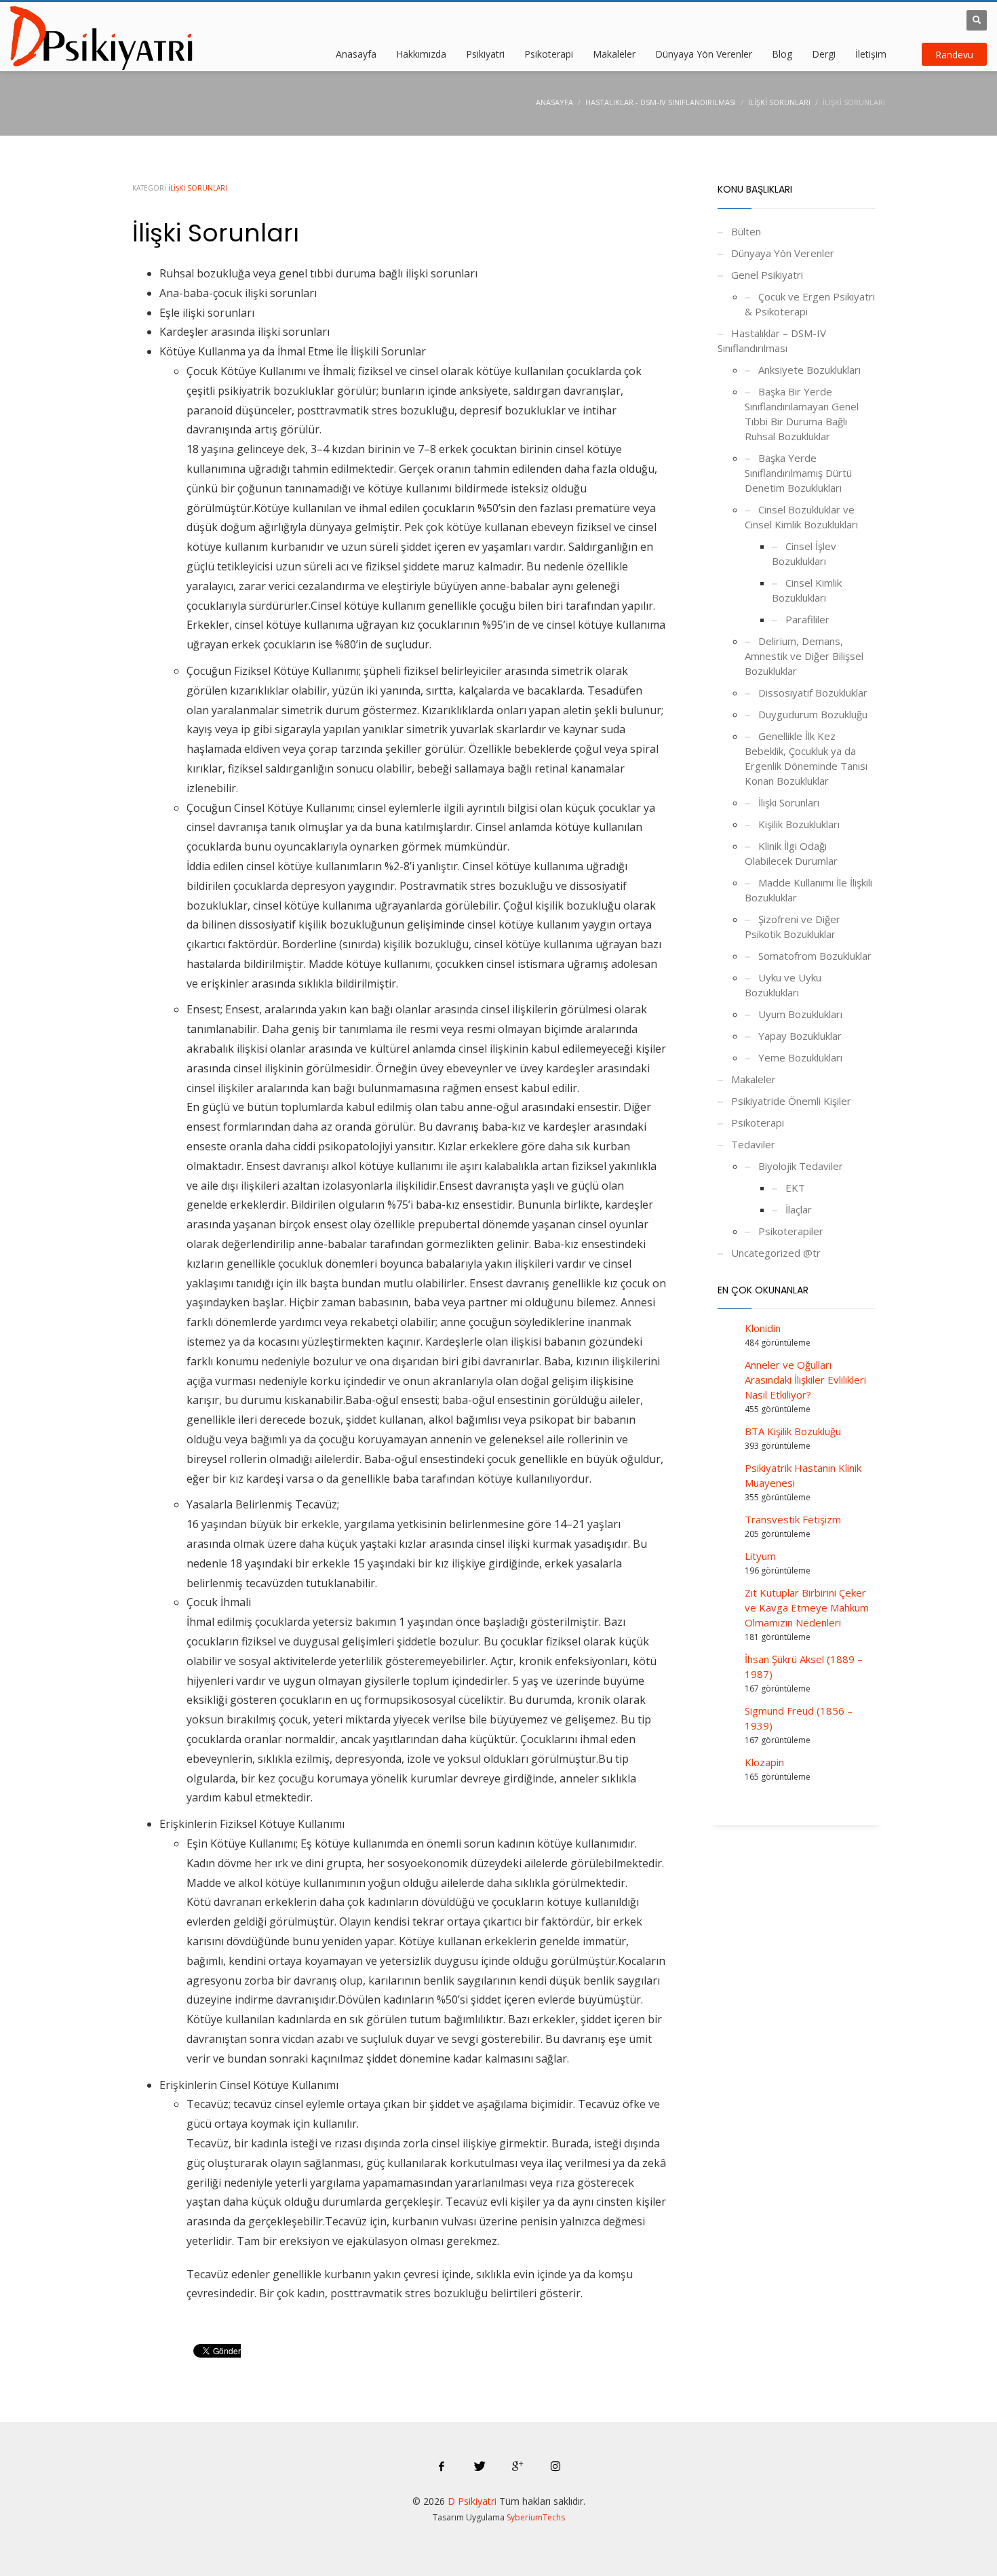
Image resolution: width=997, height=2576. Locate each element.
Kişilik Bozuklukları (799, 824)
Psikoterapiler (791, 1231)
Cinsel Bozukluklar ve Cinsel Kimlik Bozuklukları (801, 517)
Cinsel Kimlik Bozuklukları (807, 590)
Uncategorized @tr (776, 1253)
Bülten (746, 231)
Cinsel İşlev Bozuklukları (804, 553)
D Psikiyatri (472, 2501)
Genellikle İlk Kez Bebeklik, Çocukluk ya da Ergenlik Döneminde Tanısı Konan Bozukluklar (806, 758)
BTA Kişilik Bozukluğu (793, 1431)
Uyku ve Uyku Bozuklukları (783, 985)
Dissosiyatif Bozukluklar (813, 692)
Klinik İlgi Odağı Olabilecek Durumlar (791, 853)
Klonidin (763, 1328)
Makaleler (754, 1079)
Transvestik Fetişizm (793, 1519)
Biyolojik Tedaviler (801, 1166)
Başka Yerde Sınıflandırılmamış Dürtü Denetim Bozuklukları (798, 473)
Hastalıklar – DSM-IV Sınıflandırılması (772, 340)
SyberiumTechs (536, 2517)
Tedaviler (753, 1144)
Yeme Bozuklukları (800, 1057)
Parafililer (807, 619)
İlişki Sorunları (198, 188)
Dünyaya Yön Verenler (783, 253)
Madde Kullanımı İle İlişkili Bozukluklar (808, 890)
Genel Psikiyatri (767, 275)
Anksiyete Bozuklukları (809, 370)
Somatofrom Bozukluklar (815, 956)
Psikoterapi (758, 1123)
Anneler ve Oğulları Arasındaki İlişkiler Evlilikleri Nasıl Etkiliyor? (805, 1380)
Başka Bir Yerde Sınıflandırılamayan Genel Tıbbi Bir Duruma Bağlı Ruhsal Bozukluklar (802, 414)
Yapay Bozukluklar (800, 1036)
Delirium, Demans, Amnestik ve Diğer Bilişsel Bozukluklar (804, 656)
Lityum (760, 1556)
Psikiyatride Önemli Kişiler (791, 1101)
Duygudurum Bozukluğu (813, 714)
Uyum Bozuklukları (800, 1014)
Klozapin (764, 1762)
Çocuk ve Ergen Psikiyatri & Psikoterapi (810, 304)
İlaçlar (799, 1209)
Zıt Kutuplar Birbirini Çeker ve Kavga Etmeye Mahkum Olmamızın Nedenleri (807, 1607)
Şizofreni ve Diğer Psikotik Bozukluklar (793, 926)
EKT (795, 1188)
